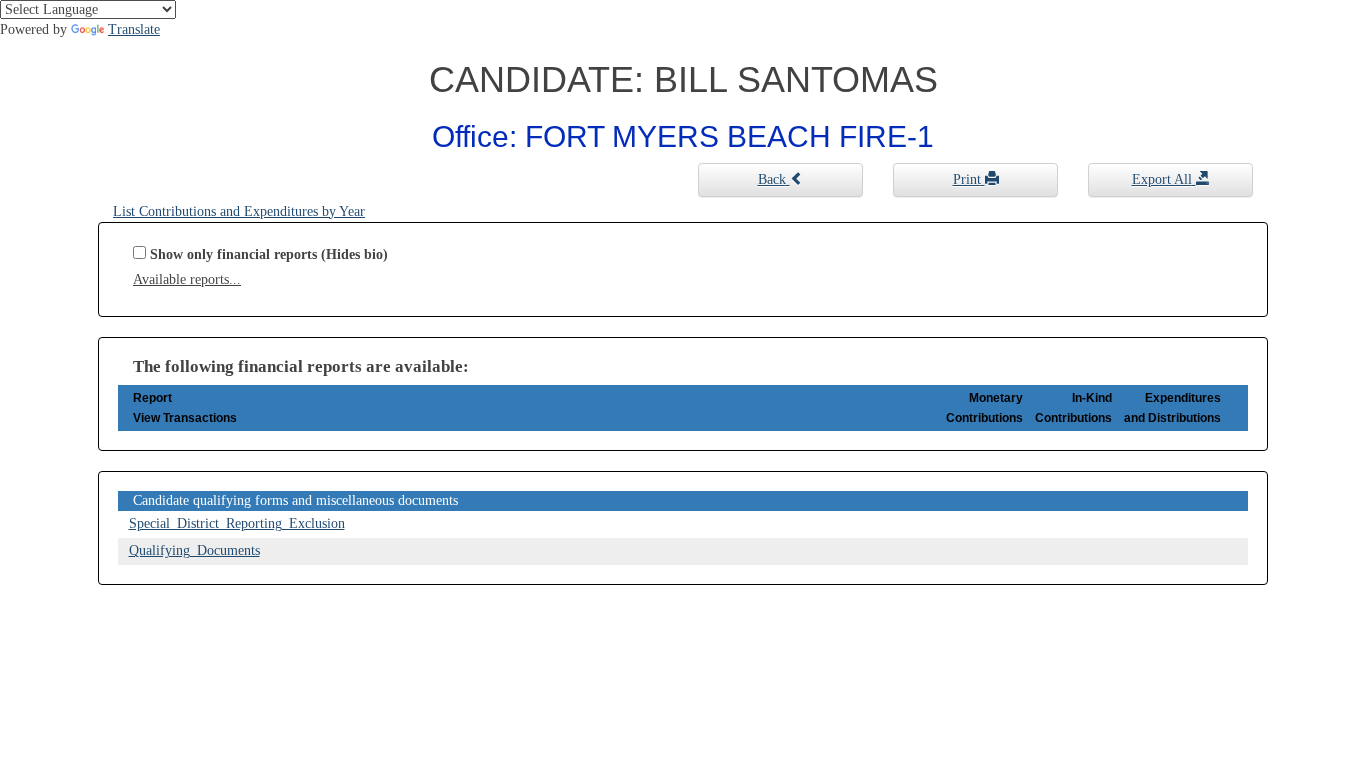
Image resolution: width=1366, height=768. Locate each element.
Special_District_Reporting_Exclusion (237, 523)
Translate (134, 29)
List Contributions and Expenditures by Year (239, 211)
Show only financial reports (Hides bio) (269, 254)
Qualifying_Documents (194, 550)
